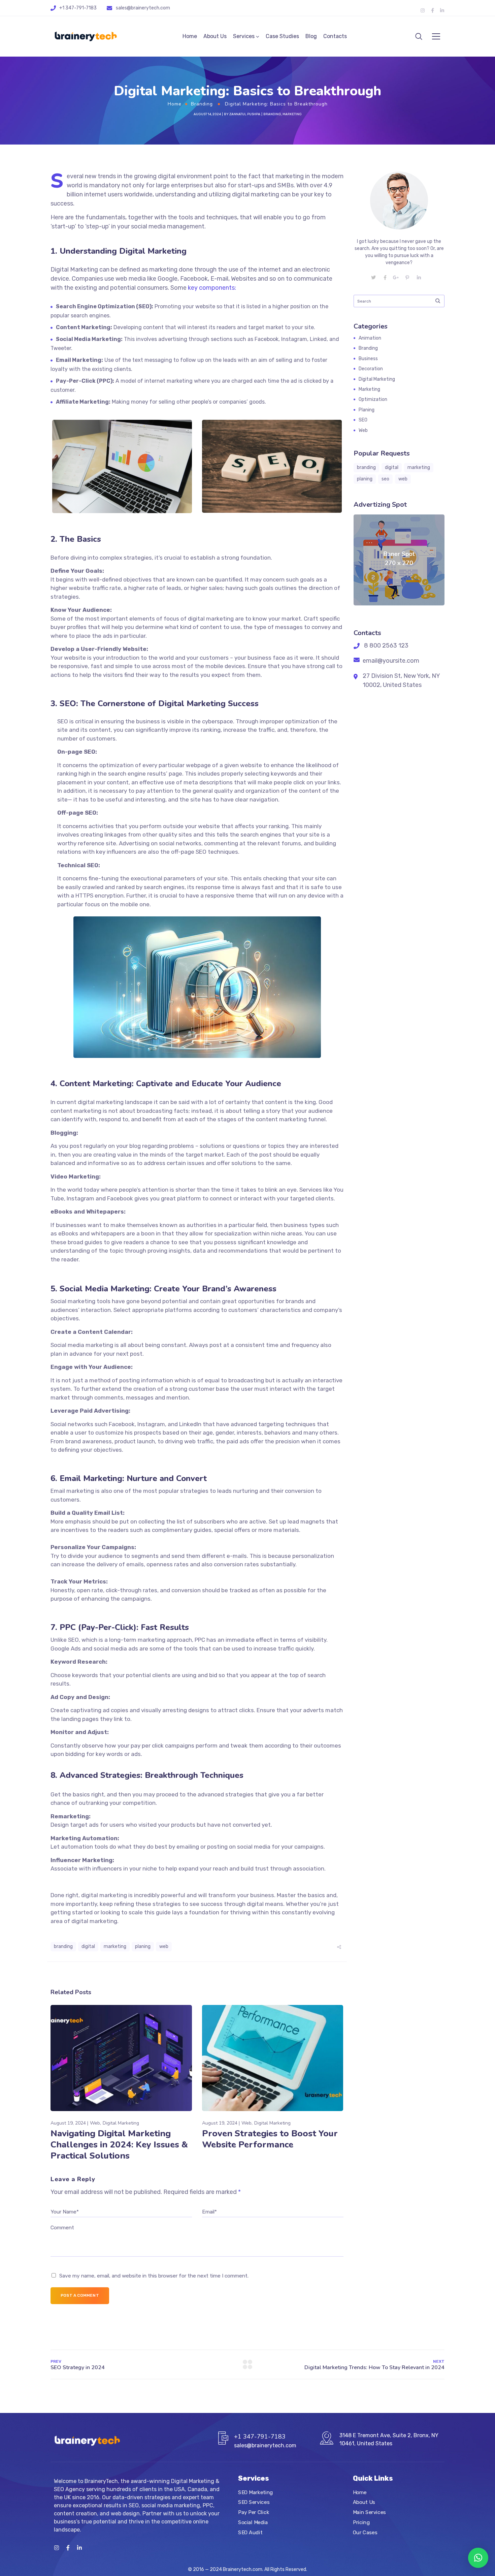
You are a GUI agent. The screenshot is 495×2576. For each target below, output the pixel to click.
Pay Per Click (254, 2512)
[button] (478, 2558)
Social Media (253, 2522)
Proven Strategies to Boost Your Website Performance (270, 2139)
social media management (167, 226)
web (164, 1946)
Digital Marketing (121, 2123)
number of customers (86, 739)
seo (385, 479)
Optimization (373, 399)
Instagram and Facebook (100, 1198)
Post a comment (80, 2295)
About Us (215, 36)
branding (63, 1946)
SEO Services (254, 2502)
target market (205, 1155)
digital (88, 1946)
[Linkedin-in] (442, 10)
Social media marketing (82, 1345)
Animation (370, 338)
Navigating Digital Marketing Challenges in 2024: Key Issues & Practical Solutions (119, 2145)
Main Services (369, 2512)
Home (190, 36)
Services (244, 36)
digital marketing (94, 1921)
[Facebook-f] (432, 10)
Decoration (371, 369)
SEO (363, 420)
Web (95, 2123)
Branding (202, 104)
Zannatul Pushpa (245, 114)
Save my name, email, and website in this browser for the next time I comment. (154, 2276)
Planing (367, 410)
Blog (311, 36)
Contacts (335, 36)
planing (143, 1946)
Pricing (361, 2522)
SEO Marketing (256, 2492)
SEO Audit (250, 2532)
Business (368, 359)
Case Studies (282, 36)
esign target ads (76, 1825)
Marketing (292, 114)
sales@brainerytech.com (143, 8)
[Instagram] (423, 10)
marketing (115, 1946)
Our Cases (365, 2532)
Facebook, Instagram (137, 1424)
